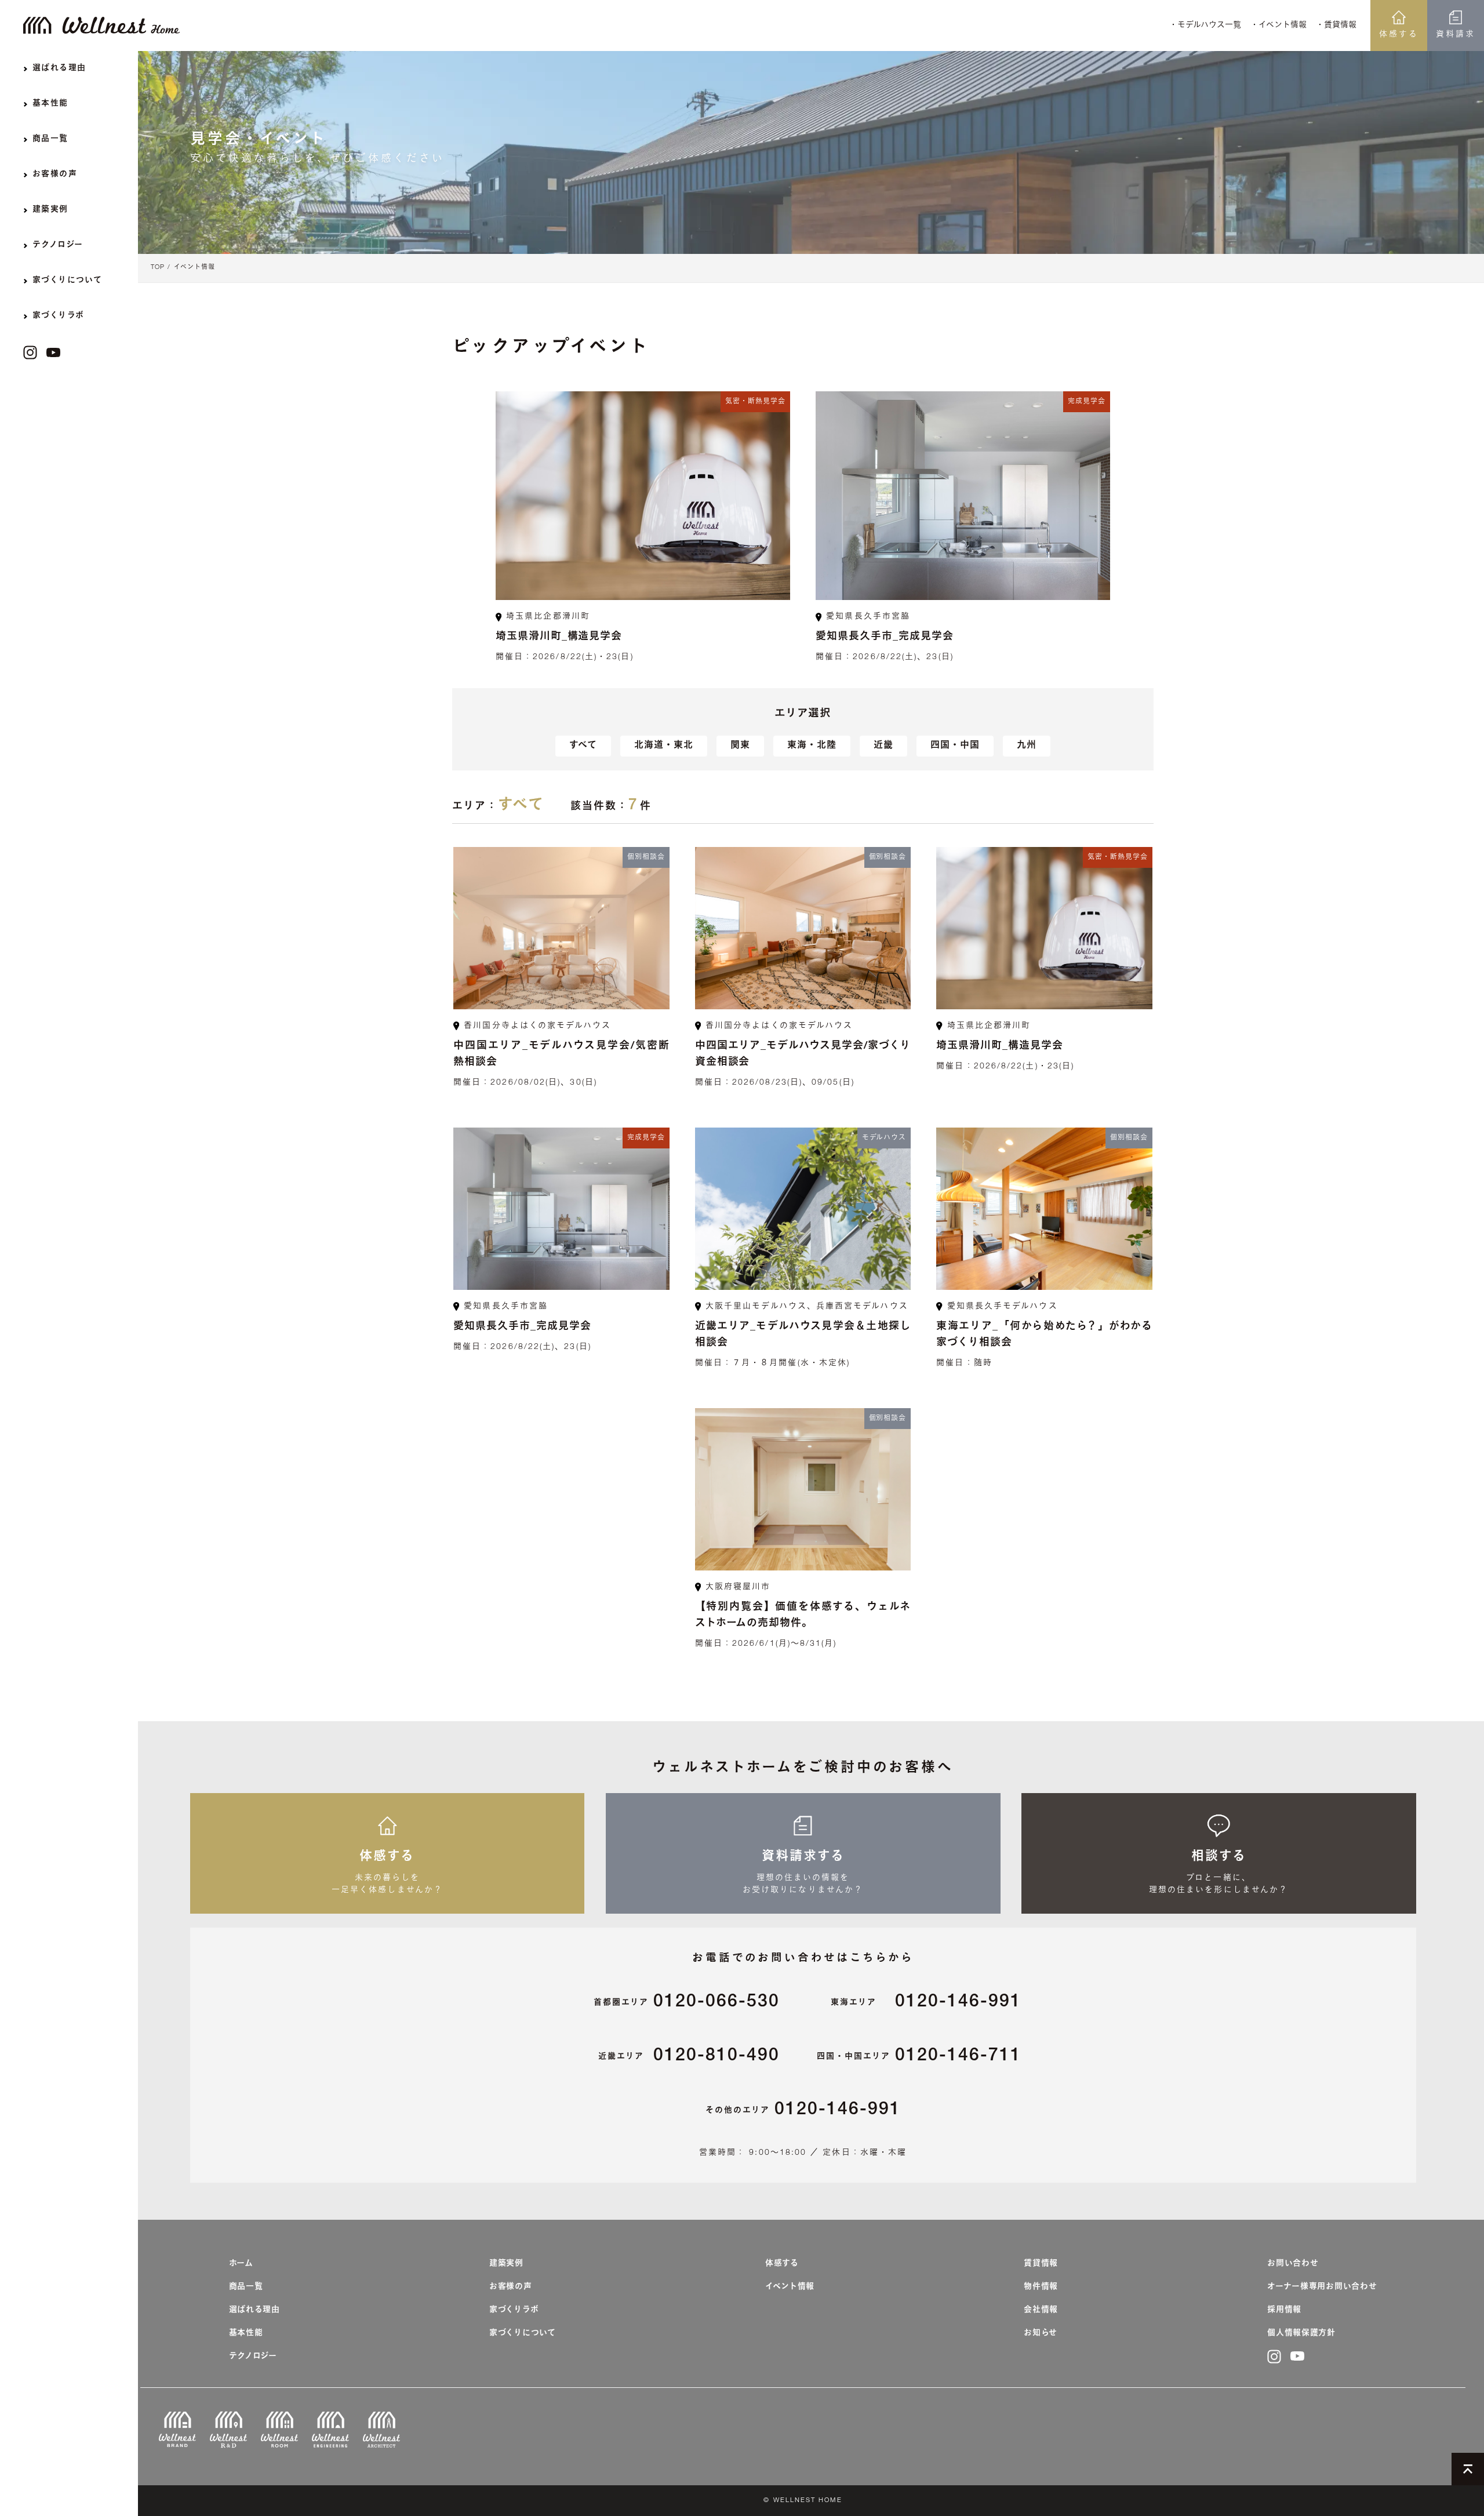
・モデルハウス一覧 (1205, 26)
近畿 (883, 746)
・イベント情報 (1279, 26)
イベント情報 (194, 268)
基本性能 (246, 2333)
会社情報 (1041, 2310)
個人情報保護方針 (1301, 2333)
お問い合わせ (1293, 2264)
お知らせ (1041, 2333)
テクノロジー (253, 2357)
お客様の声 (511, 2287)
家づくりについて (523, 2333)
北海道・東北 (664, 746)
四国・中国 (955, 746)
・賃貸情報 (1336, 26)
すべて (583, 746)
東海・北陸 (812, 746)
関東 (740, 746)
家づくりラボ (514, 2310)
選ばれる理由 (254, 2310)
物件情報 (1041, 2287)
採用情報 (1284, 2310)
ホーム (241, 2264)
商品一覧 (246, 2287)
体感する (1399, 35)
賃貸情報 (1041, 2264)
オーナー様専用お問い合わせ (1322, 2287)
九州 (1027, 746)
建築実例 (506, 2264)
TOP (158, 268)
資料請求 (1456, 35)
